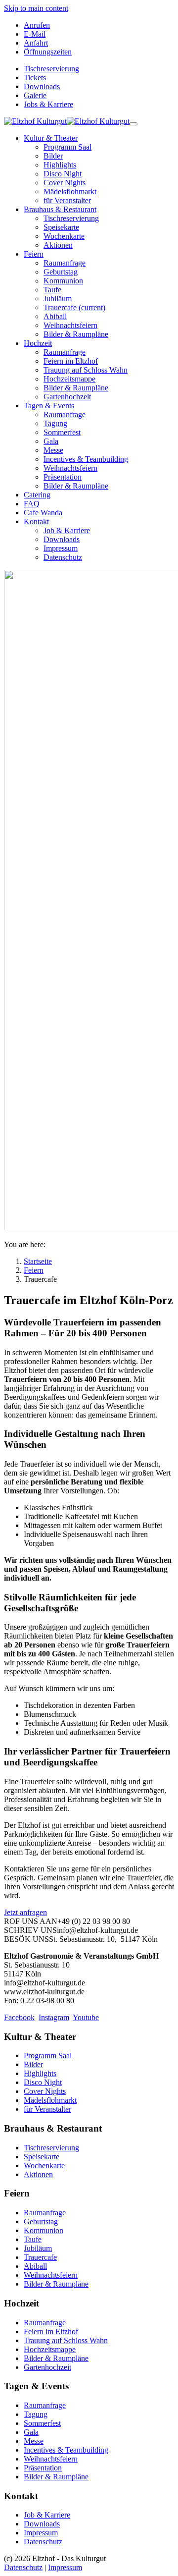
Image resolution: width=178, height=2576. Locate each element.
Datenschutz (43, 2542)
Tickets (35, 78)
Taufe (33, 2239)
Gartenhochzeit (47, 2367)
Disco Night (43, 2082)
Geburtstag (41, 2221)
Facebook (19, 2017)
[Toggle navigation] (133, 124)
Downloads (42, 86)
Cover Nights (45, 2091)
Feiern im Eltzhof (51, 2331)
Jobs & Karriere (48, 104)
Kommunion (44, 2230)
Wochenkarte (44, 2165)
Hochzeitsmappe (50, 2349)
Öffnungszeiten (48, 52)
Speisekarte (42, 2157)
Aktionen (38, 2174)
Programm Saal (48, 2055)
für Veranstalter (47, 2109)
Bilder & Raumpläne (56, 2284)
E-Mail (35, 34)
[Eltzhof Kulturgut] (67, 121)
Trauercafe (40, 2257)
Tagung (36, 2414)
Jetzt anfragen (25, 1912)
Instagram (54, 2017)
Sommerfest (42, 2423)
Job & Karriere (47, 2515)
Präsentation (43, 2468)
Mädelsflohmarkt (50, 2100)
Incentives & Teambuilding (66, 2450)
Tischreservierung (51, 69)
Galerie (35, 95)
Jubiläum (38, 2248)
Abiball (35, 2266)
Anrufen (37, 25)
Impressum (41, 2533)
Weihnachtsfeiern (51, 2275)
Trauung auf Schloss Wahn (66, 2340)
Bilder (33, 2064)
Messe (34, 2441)
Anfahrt (36, 43)
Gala (31, 2432)
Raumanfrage (45, 2213)
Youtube (86, 2017)
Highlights (40, 2073)
